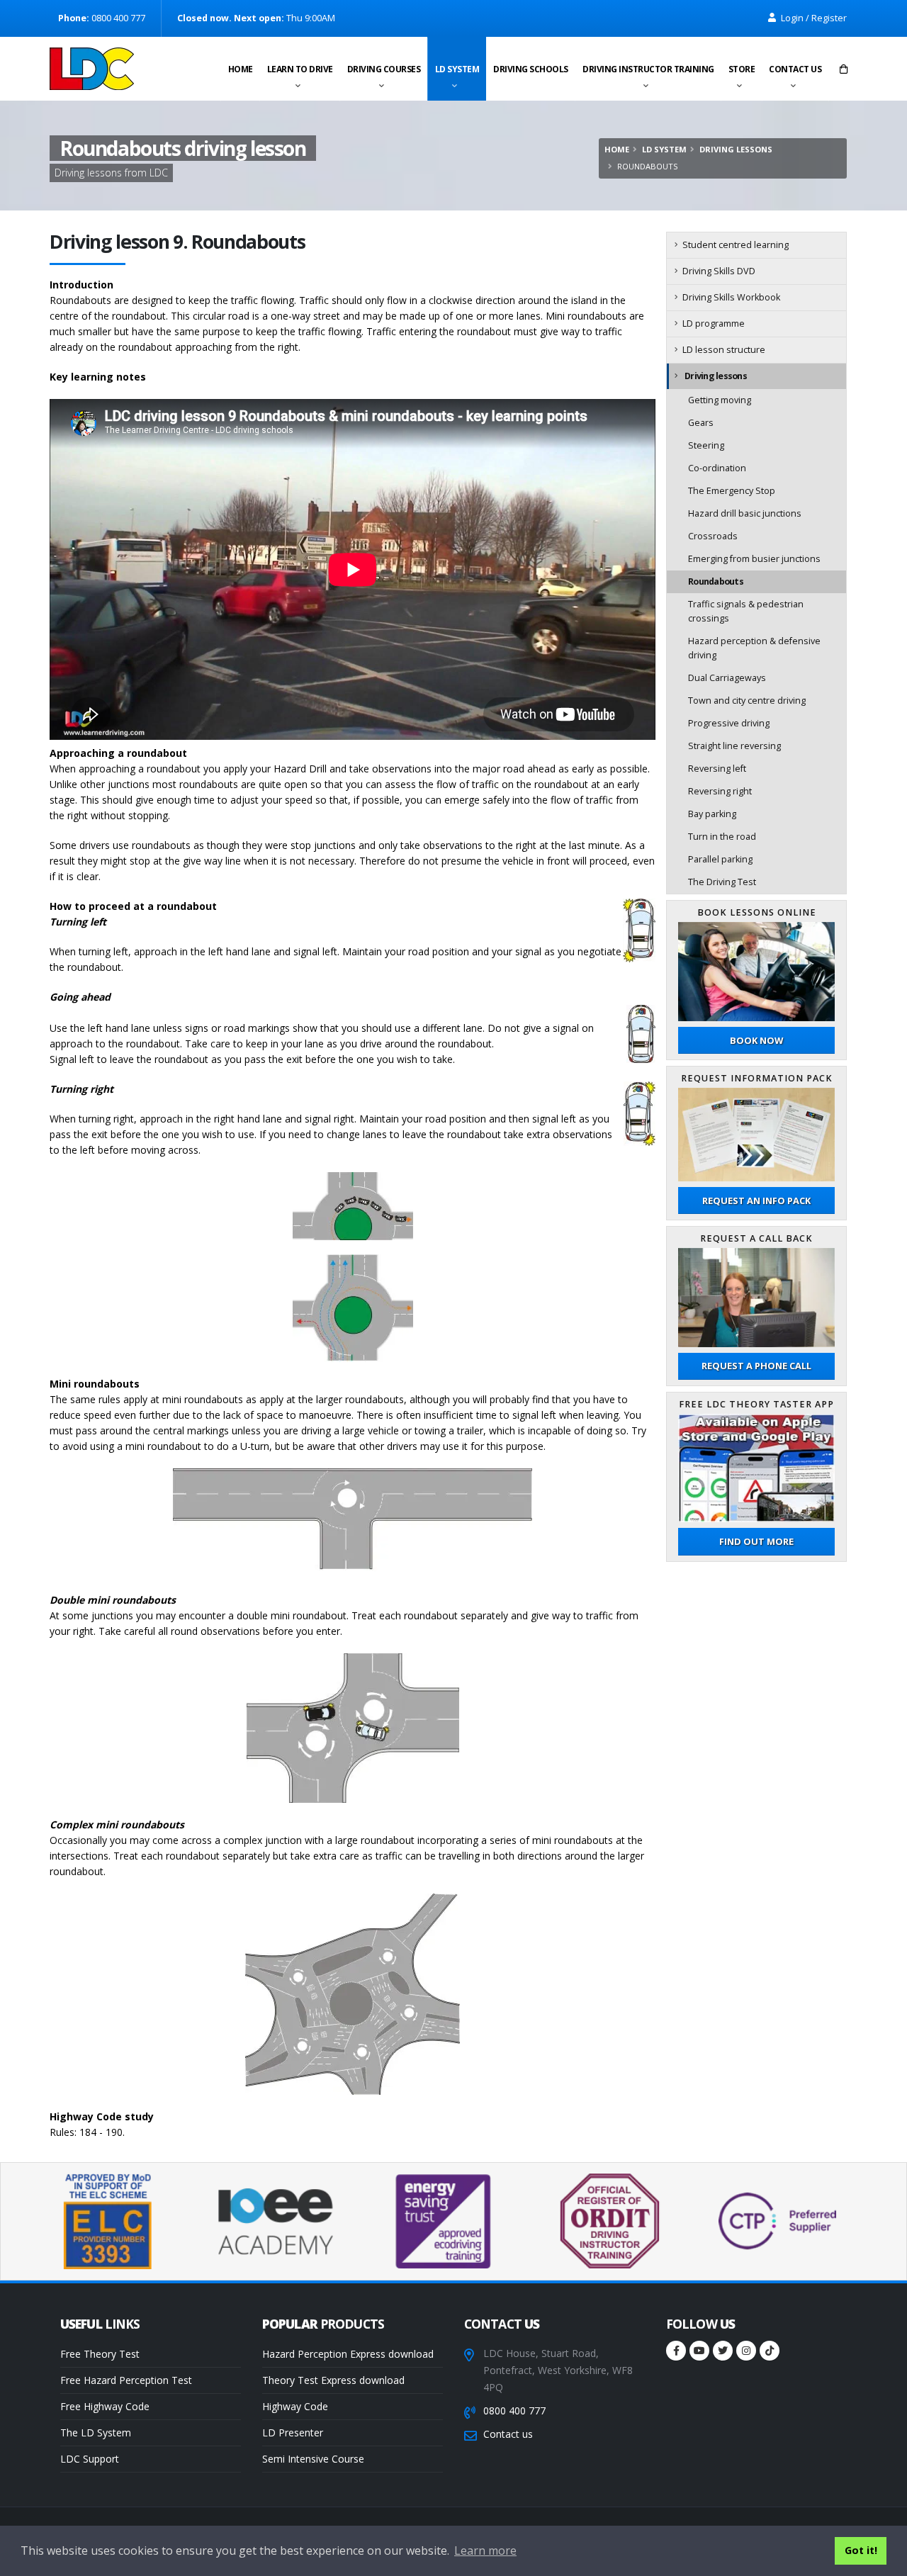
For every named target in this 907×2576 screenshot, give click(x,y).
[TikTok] (770, 2351)
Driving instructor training (648, 69)
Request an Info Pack (756, 1200)
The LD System (96, 2432)
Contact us (795, 69)
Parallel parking (720, 859)
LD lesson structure (724, 350)
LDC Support (90, 2459)
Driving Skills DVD (719, 271)
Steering (706, 445)
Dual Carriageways (727, 678)
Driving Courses (384, 69)
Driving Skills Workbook (731, 297)
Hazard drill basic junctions (745, 513)
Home (241, 69)
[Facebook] (676, 2351)
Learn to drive (300, 69)
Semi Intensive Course (313, 2459)
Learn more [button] (485, 2550)
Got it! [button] (861, 2550)
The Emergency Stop (732, 491)
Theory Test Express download (333, 2380)
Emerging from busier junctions (754, 559)
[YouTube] (699, 2351)
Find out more (756, 1541)
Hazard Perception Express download (348, 2354)
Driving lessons (736, 149)
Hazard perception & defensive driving (754, 648)
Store (742, 69)
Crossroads (713, 536)
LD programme (714, 324)
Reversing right (720, 791)
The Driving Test (722, 882)
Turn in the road (722, 837)
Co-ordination (717, 468)
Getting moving (720, 400)
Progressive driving (729, 723)
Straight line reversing (734, 746)
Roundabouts (716, 581)
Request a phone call (756, 1366)
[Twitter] (723, 2351)
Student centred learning (736, 245)
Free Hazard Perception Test (126, 2380)
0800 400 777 (514, 2411)
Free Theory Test (100, 2354)
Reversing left (717, 769)
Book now (756, 1040)
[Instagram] (746, 2351)
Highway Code (295, 2406)
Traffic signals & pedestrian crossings (746, 611)
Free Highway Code (105, 2406)
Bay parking (712, 814)
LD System (457, 69)
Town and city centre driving (747, 701)
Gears (701, 423)
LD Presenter (293, 2432)
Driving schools (531, 69)
